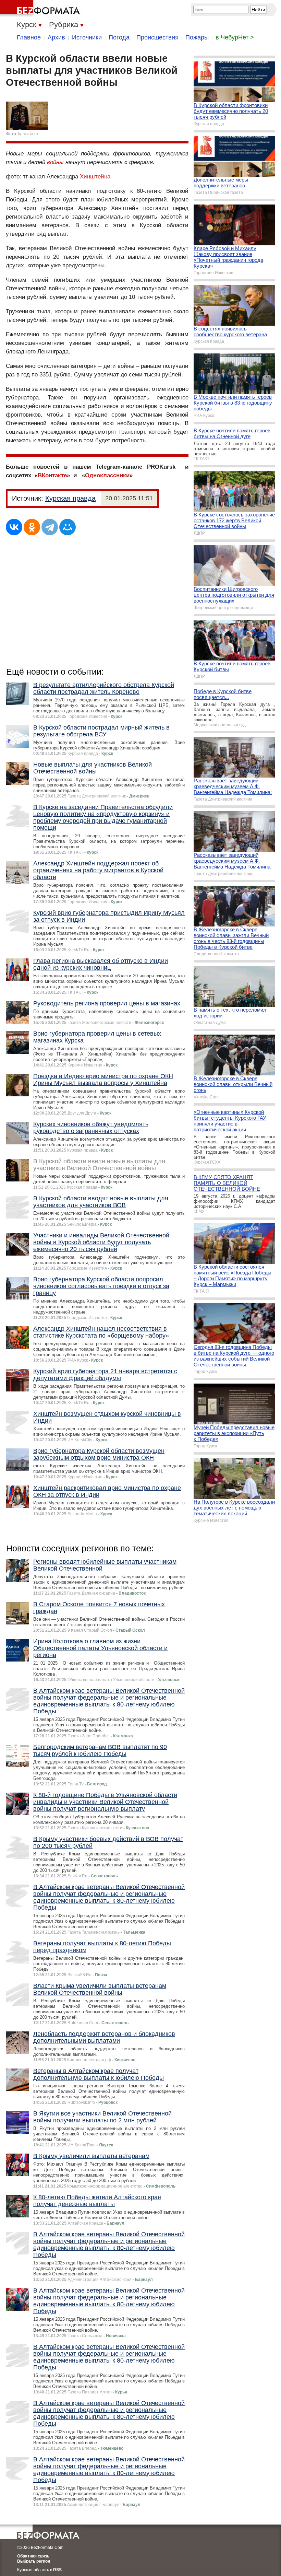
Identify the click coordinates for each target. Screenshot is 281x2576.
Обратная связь (33, 2556)
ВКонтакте (52, 475)
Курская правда (70, 498)
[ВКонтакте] (14, 527)
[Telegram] (50, 527)
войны (55, 162)
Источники (87, 37)
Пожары (197, 37)
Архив (56, 37)
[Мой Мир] (68, 527)
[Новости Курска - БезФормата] (41, 9)
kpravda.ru (28, 134)
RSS (57, 2570)
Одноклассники (107, 475)
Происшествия (157, 37)
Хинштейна (95, 177)
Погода (119, 37)
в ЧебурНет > (235, 37)
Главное (29, 37)
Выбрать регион (34, 2561)
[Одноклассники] (32, 527)
